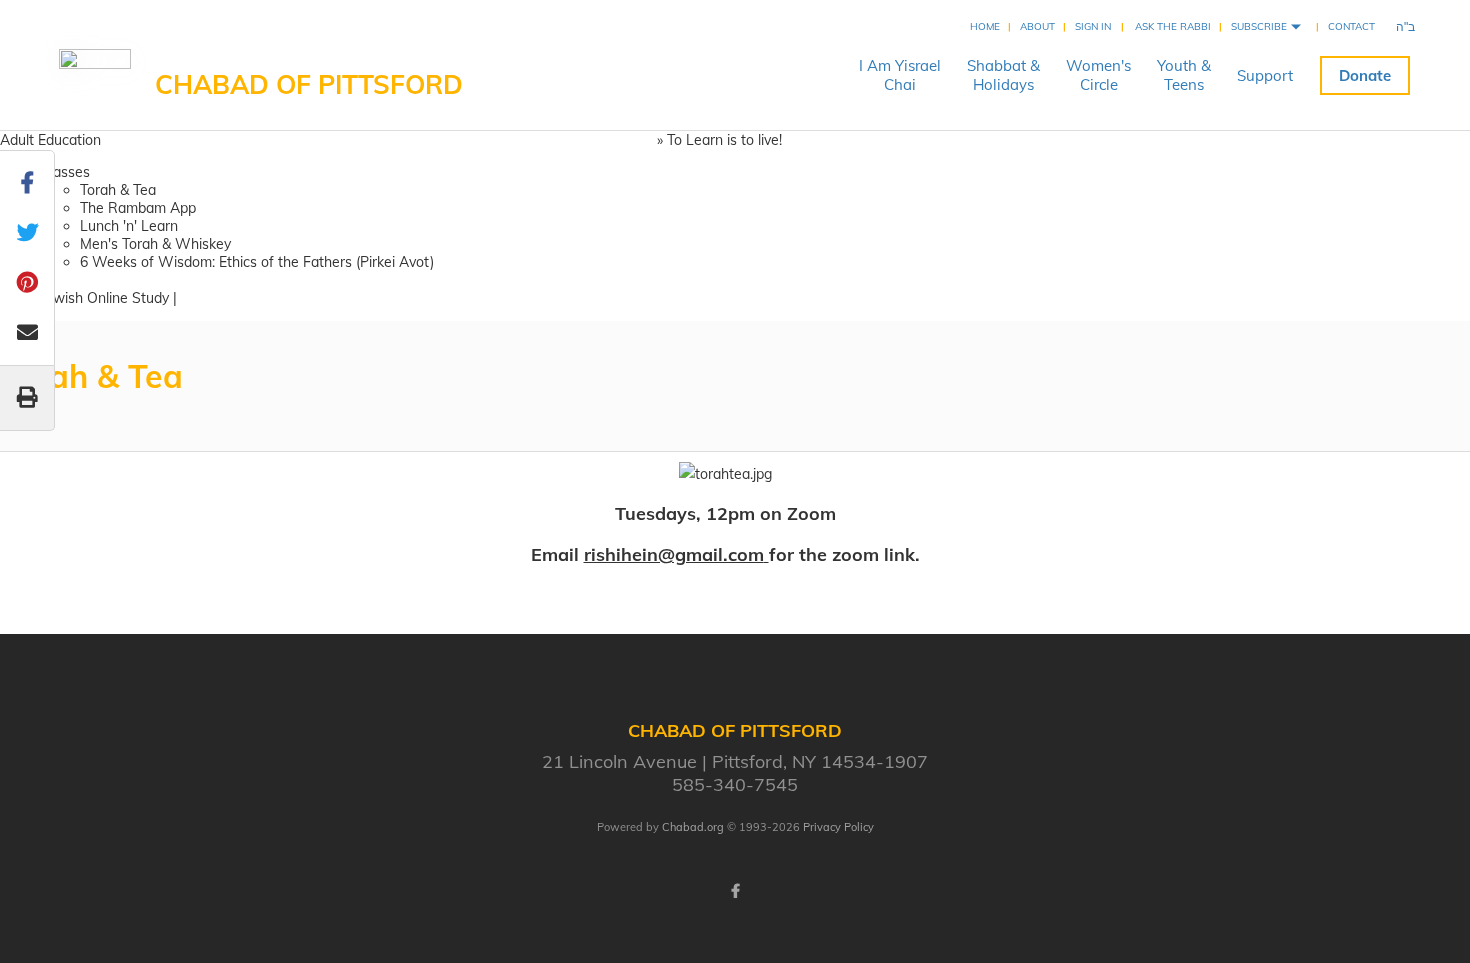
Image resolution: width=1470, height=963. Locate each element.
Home (985, 26)
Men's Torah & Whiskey (155, 244)
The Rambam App (138, 208)
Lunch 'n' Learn (129, 226)
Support (1265, 75)
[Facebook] (735, 891)
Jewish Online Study (104, 298)
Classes (65, 172)
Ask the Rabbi (1173, 26)
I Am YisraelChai (900, 75)
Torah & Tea (118, 190)
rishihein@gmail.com (674, 554)
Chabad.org (693, 827)
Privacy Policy (838, 827)
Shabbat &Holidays (1003, 75)
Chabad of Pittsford (309, 84)
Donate (1365, 75)
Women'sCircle (1098, 75)
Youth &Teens (1184, 75)
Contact (1351, 26)
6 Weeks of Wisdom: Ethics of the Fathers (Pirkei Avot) (257, 262)
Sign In (1093, 26)
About (1037, 26)
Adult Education (50, 140)
